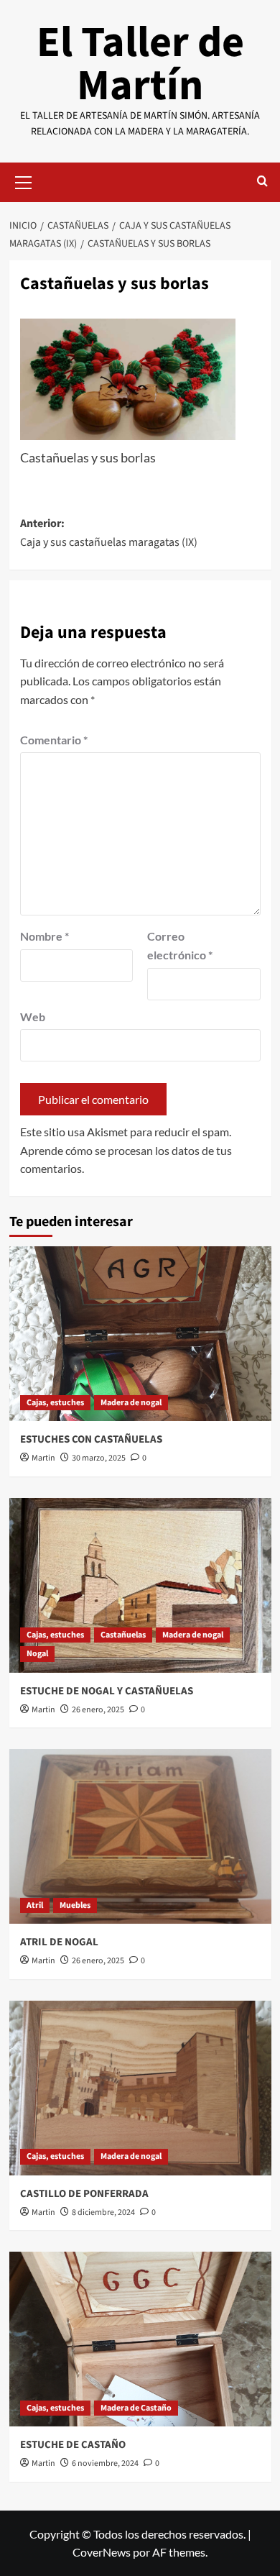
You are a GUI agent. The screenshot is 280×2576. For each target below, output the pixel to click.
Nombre (45, 936)
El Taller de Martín (140, 64)
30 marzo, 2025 (99, 1458)
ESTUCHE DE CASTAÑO (73, 2445)
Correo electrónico (180, 945)
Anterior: (109, 533)
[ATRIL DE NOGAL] (140, 1836)
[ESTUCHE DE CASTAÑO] (140, 2339)
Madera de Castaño (136, 2408)
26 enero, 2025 (98, 1710)
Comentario (54, 740)
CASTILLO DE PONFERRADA (84, 2194)
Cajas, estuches (55, 1403)
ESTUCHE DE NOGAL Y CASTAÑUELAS (107, 1691)
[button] (24, 181)
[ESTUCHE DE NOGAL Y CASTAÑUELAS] (140, 1585)
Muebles (75, 1905)
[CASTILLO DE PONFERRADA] (140, 2088)
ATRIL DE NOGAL (59, 1942)
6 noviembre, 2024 (105, 2463)
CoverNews (102, 2552)
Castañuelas (123, 1635)
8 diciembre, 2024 (103, 2212)
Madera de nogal (131, 1403)
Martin (43, 1458)
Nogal (37, 1654)
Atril (35, 1905)
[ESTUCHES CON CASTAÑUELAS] (140, 1334)
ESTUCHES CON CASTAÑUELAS (91, 1439)
